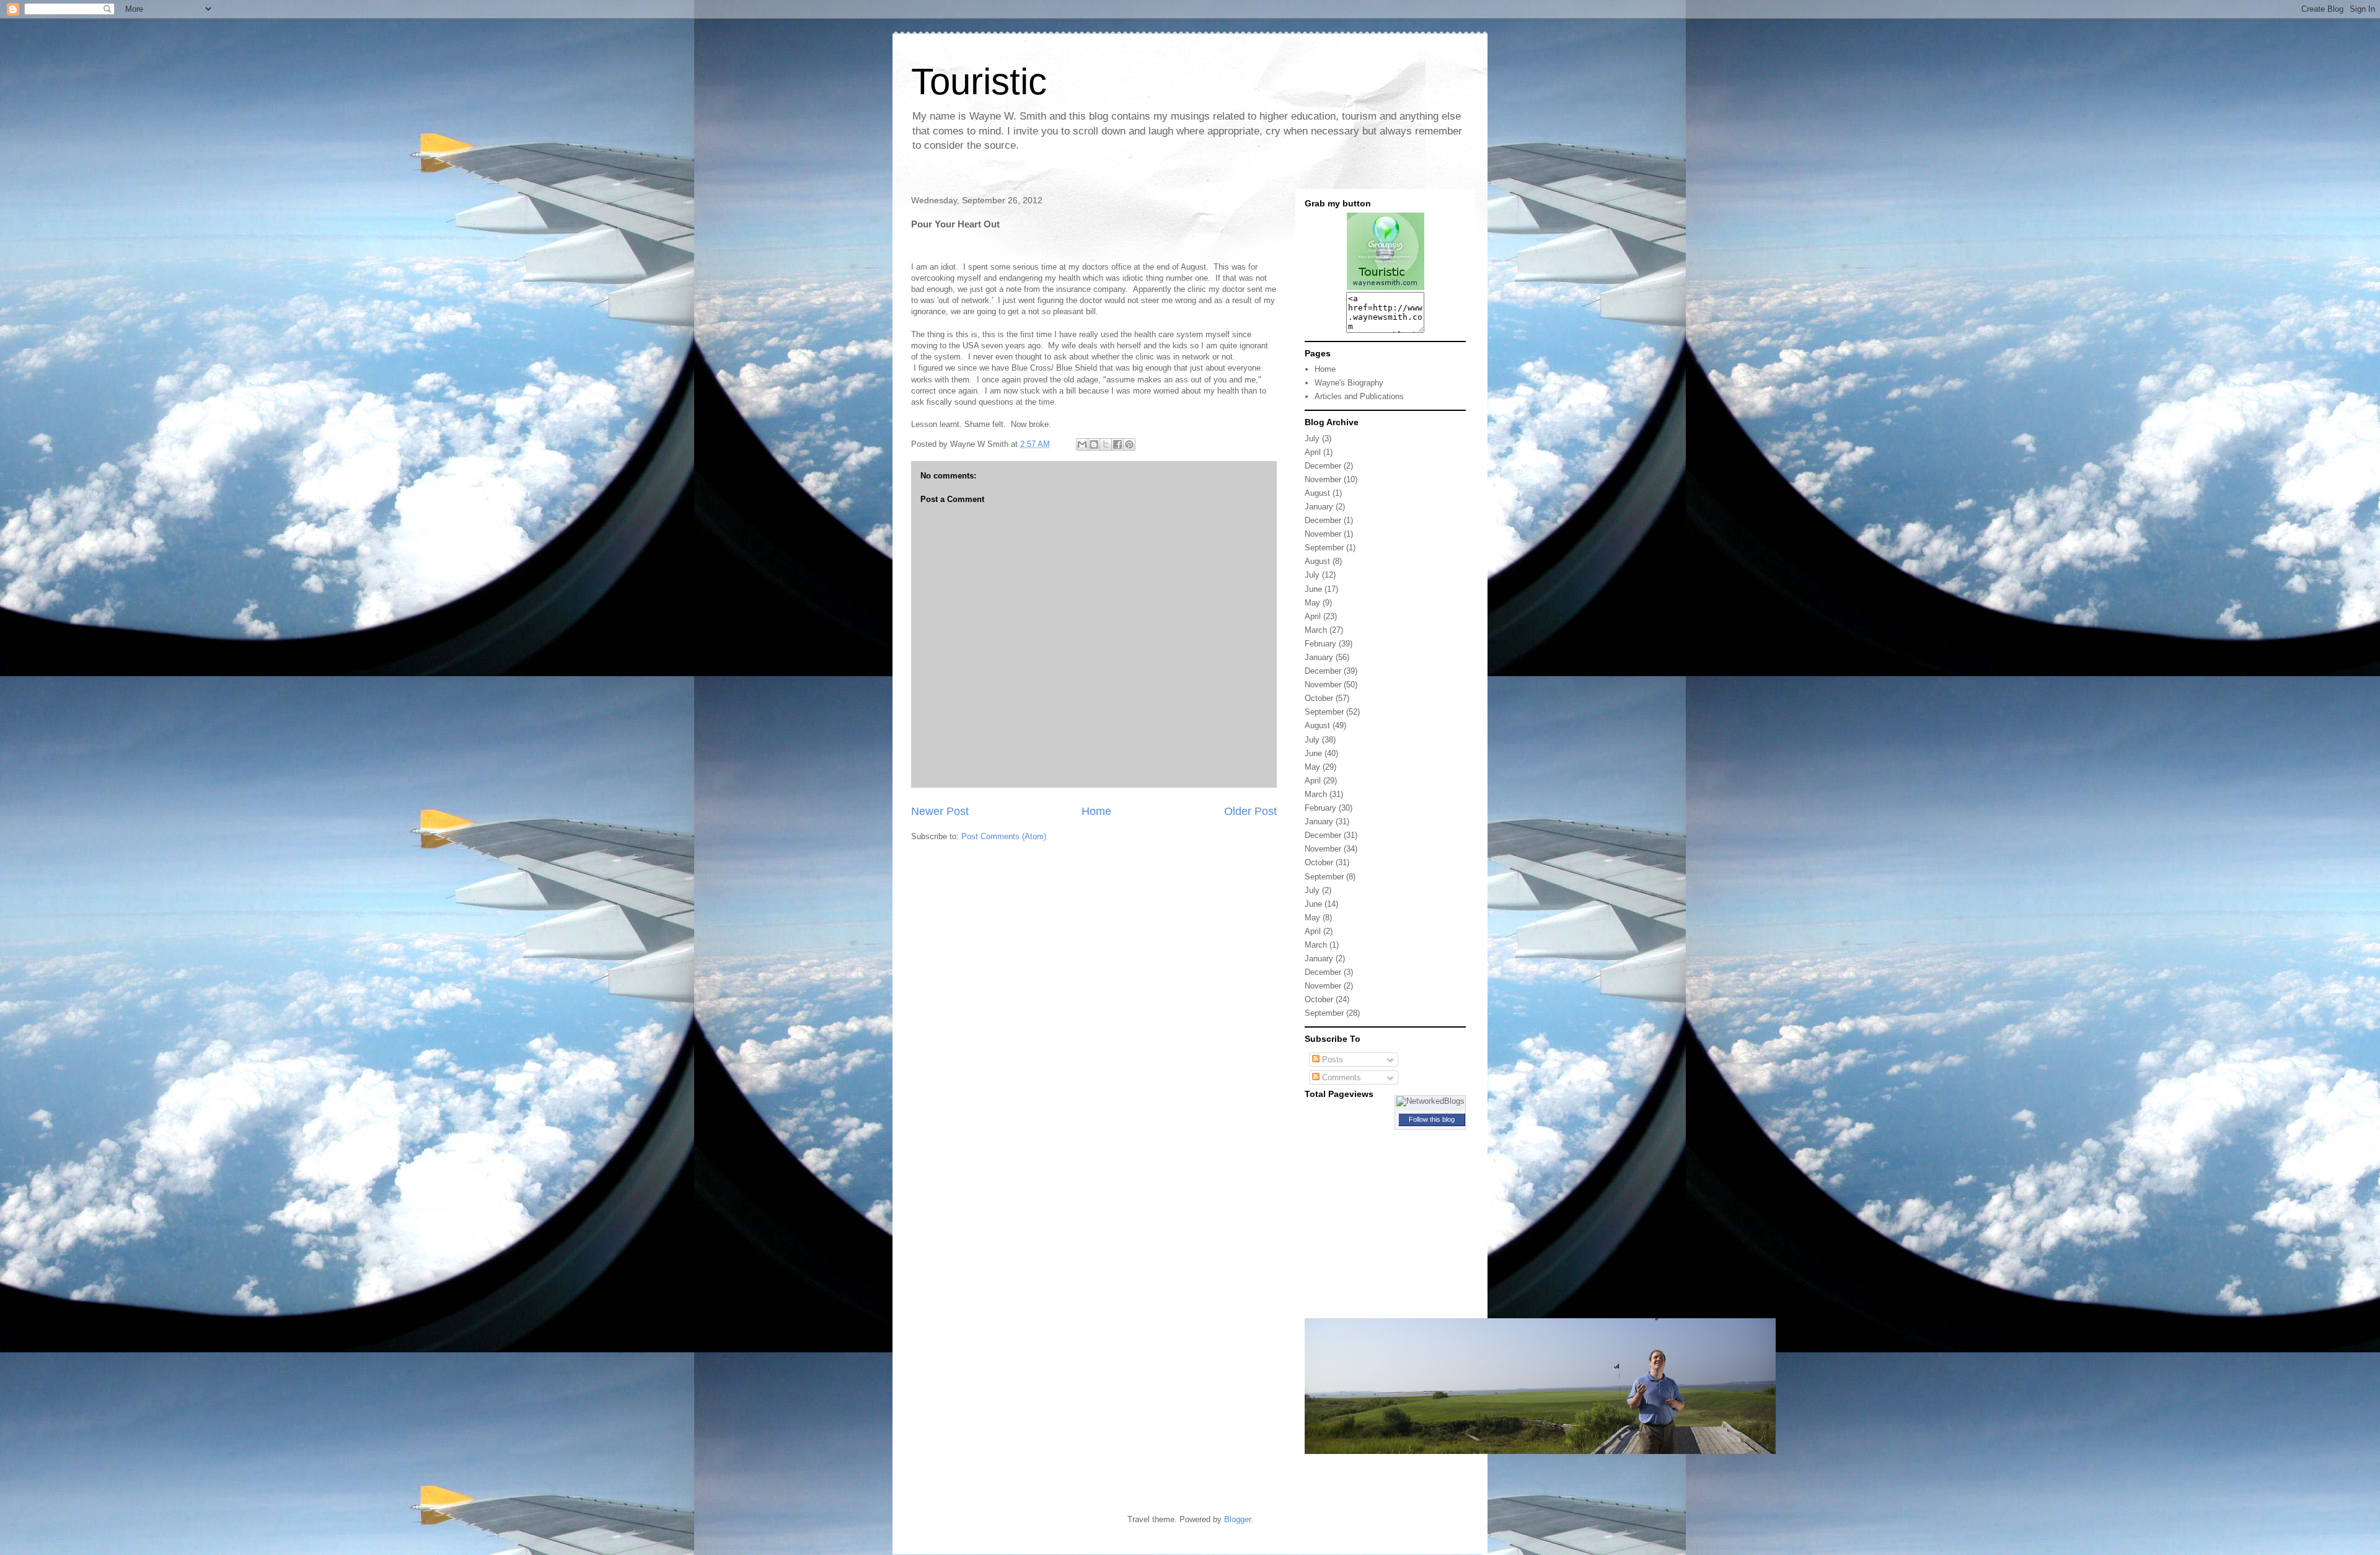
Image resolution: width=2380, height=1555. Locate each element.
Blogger (1237, 1519)
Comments (1340, 1077)
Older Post (1250, 811)
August (1317, 493)
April (1313, 452)
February (1320, 644)
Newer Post (940, 811)
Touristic (979, 81)
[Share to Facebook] (1117, 444)
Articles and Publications (1359, 396)
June (1313, 589)
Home (1096, 811)
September (1324, 548)
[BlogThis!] (1094, 444)
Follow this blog (1432, 1119)
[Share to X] (1106, 444)
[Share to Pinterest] (1129, 444)
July (1312, 438)
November (1323, 479)
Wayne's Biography (1349, 383)
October (1319, 698)
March (1316, 630)
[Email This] (1082, 444)
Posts (1331, 1059)
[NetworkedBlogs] (1430, 1101)
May (1312, 603)
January (1319, 507)
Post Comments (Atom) (1004, 836)
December (1323, 466)
